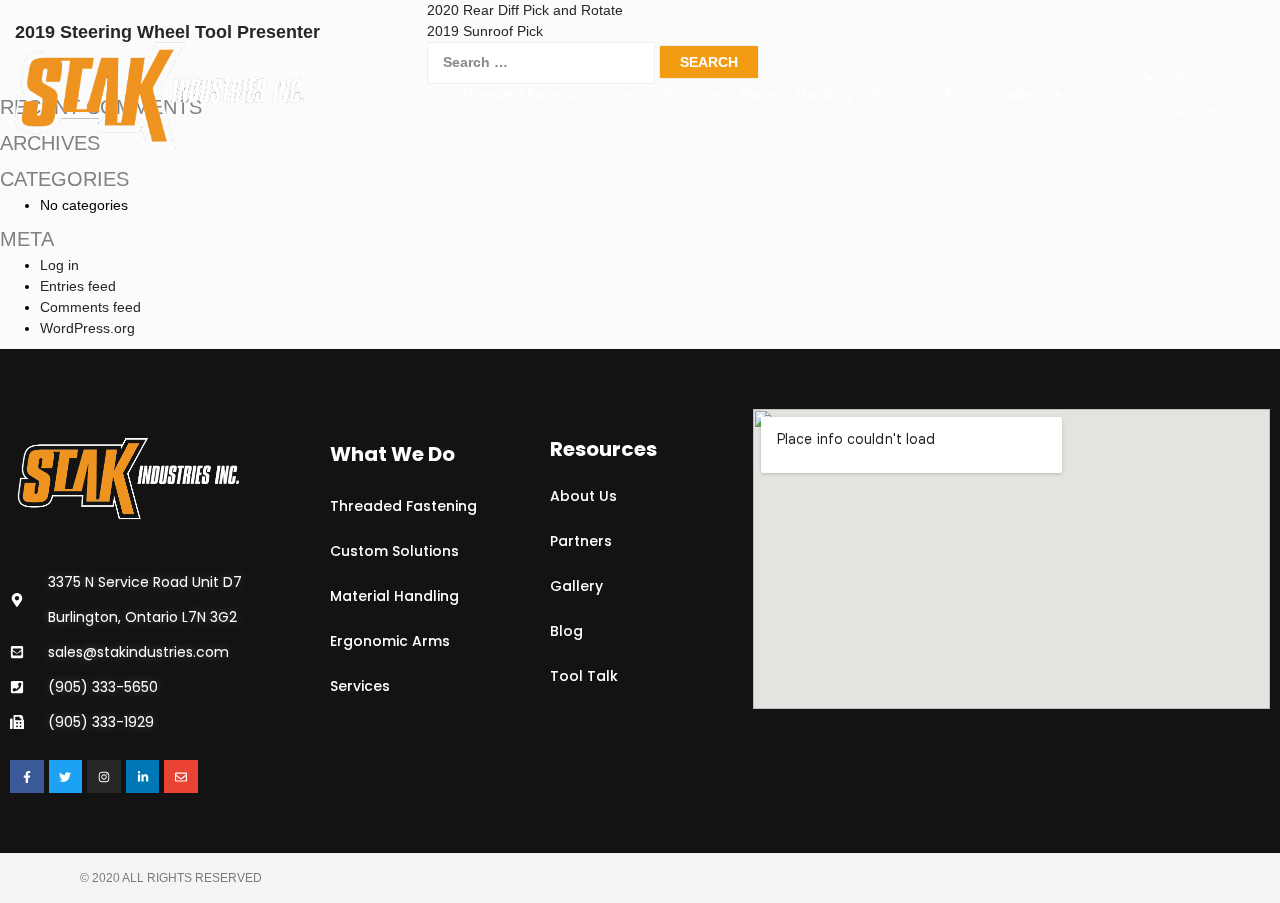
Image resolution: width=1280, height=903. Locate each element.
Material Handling (796, 94)
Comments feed (90, 307)
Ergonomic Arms (924, 94)
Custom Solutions (665, 94)
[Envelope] (181, 777)
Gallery (1018, 94)
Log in (59, 265)
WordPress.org (87, 328)
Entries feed (78, 286)
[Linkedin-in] (143, 777)
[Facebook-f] (27, 777)
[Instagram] (104, 777)
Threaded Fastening (525, 94)
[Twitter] (66, 777)
